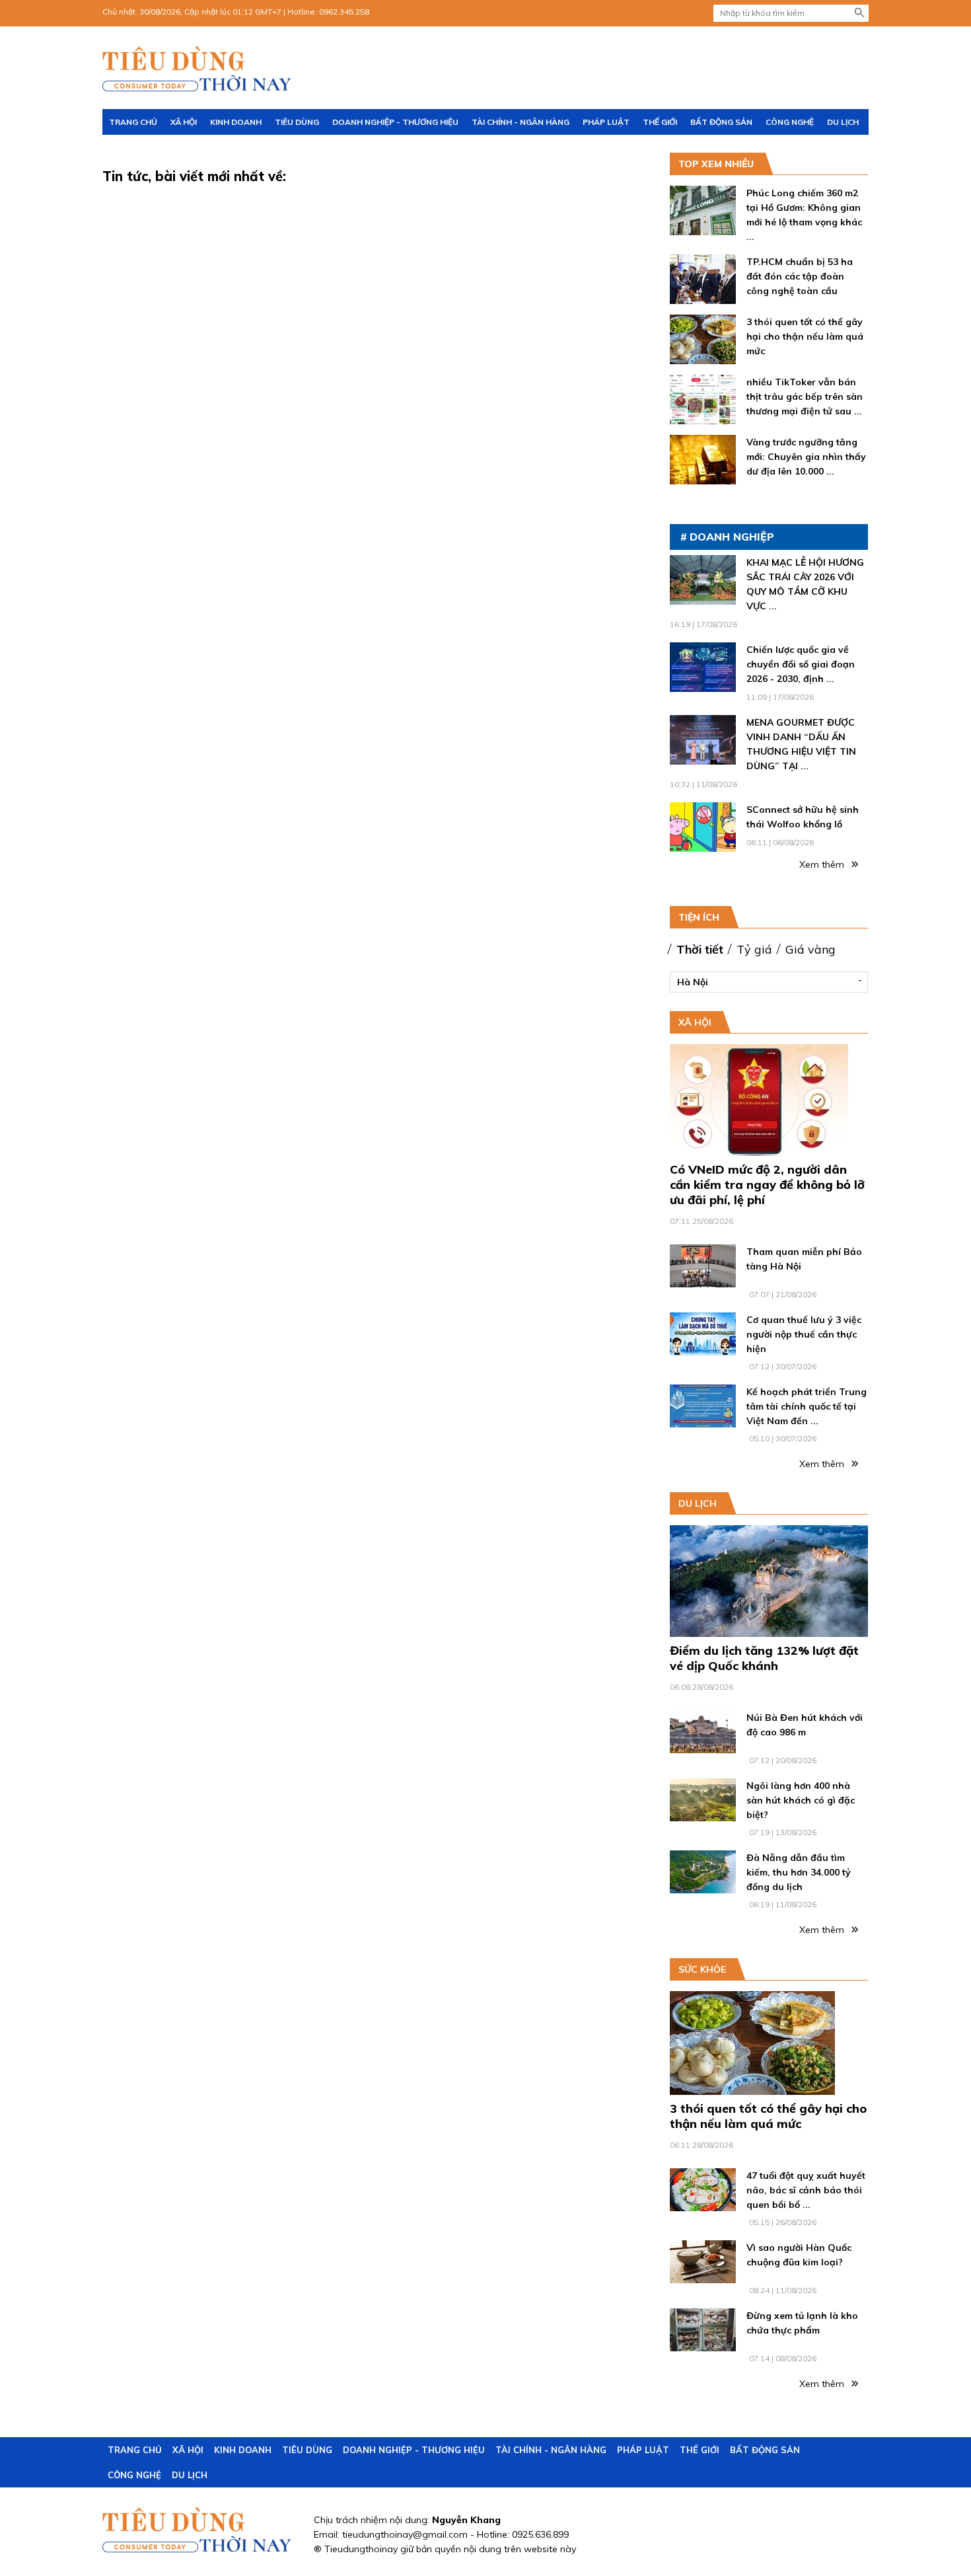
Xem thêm (823, 864)
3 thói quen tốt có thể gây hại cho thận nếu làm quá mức (805, 336)
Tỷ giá (754, 949)
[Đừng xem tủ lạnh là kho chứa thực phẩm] (703, 2344)
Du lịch (843, 122)
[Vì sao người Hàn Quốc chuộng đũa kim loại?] (703, 2276)
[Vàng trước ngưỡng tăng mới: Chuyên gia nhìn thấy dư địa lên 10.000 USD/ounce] (703, 477)
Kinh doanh (236, 122)
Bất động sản (721, 122)
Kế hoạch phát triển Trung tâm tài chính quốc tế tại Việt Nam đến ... (807, 1406)
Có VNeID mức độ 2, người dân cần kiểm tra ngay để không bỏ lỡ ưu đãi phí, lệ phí (767, 1185)
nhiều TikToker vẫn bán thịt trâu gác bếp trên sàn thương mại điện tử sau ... (805, 397)
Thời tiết (700, 949)
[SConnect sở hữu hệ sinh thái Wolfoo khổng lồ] (703, 845)
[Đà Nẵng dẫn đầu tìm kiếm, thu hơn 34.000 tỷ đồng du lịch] (703, 1886)
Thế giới (660, 122)
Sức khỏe (702, 1969)
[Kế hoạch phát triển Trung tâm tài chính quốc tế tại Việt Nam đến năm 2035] (703, 1420)
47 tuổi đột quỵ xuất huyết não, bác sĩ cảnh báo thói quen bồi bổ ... (806, 2190)
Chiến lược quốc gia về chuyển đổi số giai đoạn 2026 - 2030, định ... (801, 664)
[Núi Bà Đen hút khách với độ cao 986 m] (703, 1746)
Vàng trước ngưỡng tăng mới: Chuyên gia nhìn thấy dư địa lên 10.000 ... (806, 457)
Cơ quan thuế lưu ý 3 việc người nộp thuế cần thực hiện (804, 1334)
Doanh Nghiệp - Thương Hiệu (395, 122)
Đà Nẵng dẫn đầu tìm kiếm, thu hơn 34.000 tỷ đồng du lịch (799, 1872)
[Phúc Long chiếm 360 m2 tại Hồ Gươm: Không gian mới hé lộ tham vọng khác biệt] (703, 228)
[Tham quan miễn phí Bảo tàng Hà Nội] (703, 1280)
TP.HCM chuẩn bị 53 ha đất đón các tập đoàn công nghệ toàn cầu (800, 276)
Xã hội (184, 122)
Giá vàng (810, 949)
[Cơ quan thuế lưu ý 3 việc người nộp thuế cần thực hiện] (703, 1348)
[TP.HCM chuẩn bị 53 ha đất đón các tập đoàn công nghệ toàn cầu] (703, 297)
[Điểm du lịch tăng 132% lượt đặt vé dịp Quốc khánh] (769, 1630)
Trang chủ (133, 122)
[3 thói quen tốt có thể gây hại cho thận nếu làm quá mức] (703, 357)
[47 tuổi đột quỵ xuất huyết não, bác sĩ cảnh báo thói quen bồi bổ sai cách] (703, 2204)
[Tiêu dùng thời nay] (198, 69)
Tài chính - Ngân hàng (521, 122)
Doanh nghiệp (732, 537)
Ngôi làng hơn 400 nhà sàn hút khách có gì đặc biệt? (801, 1800)
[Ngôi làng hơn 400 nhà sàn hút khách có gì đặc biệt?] (703, 1814)
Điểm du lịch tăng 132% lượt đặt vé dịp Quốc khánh (764, 1658)
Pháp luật (606, 122)
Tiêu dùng (297, 122)
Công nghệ (790, 122)
